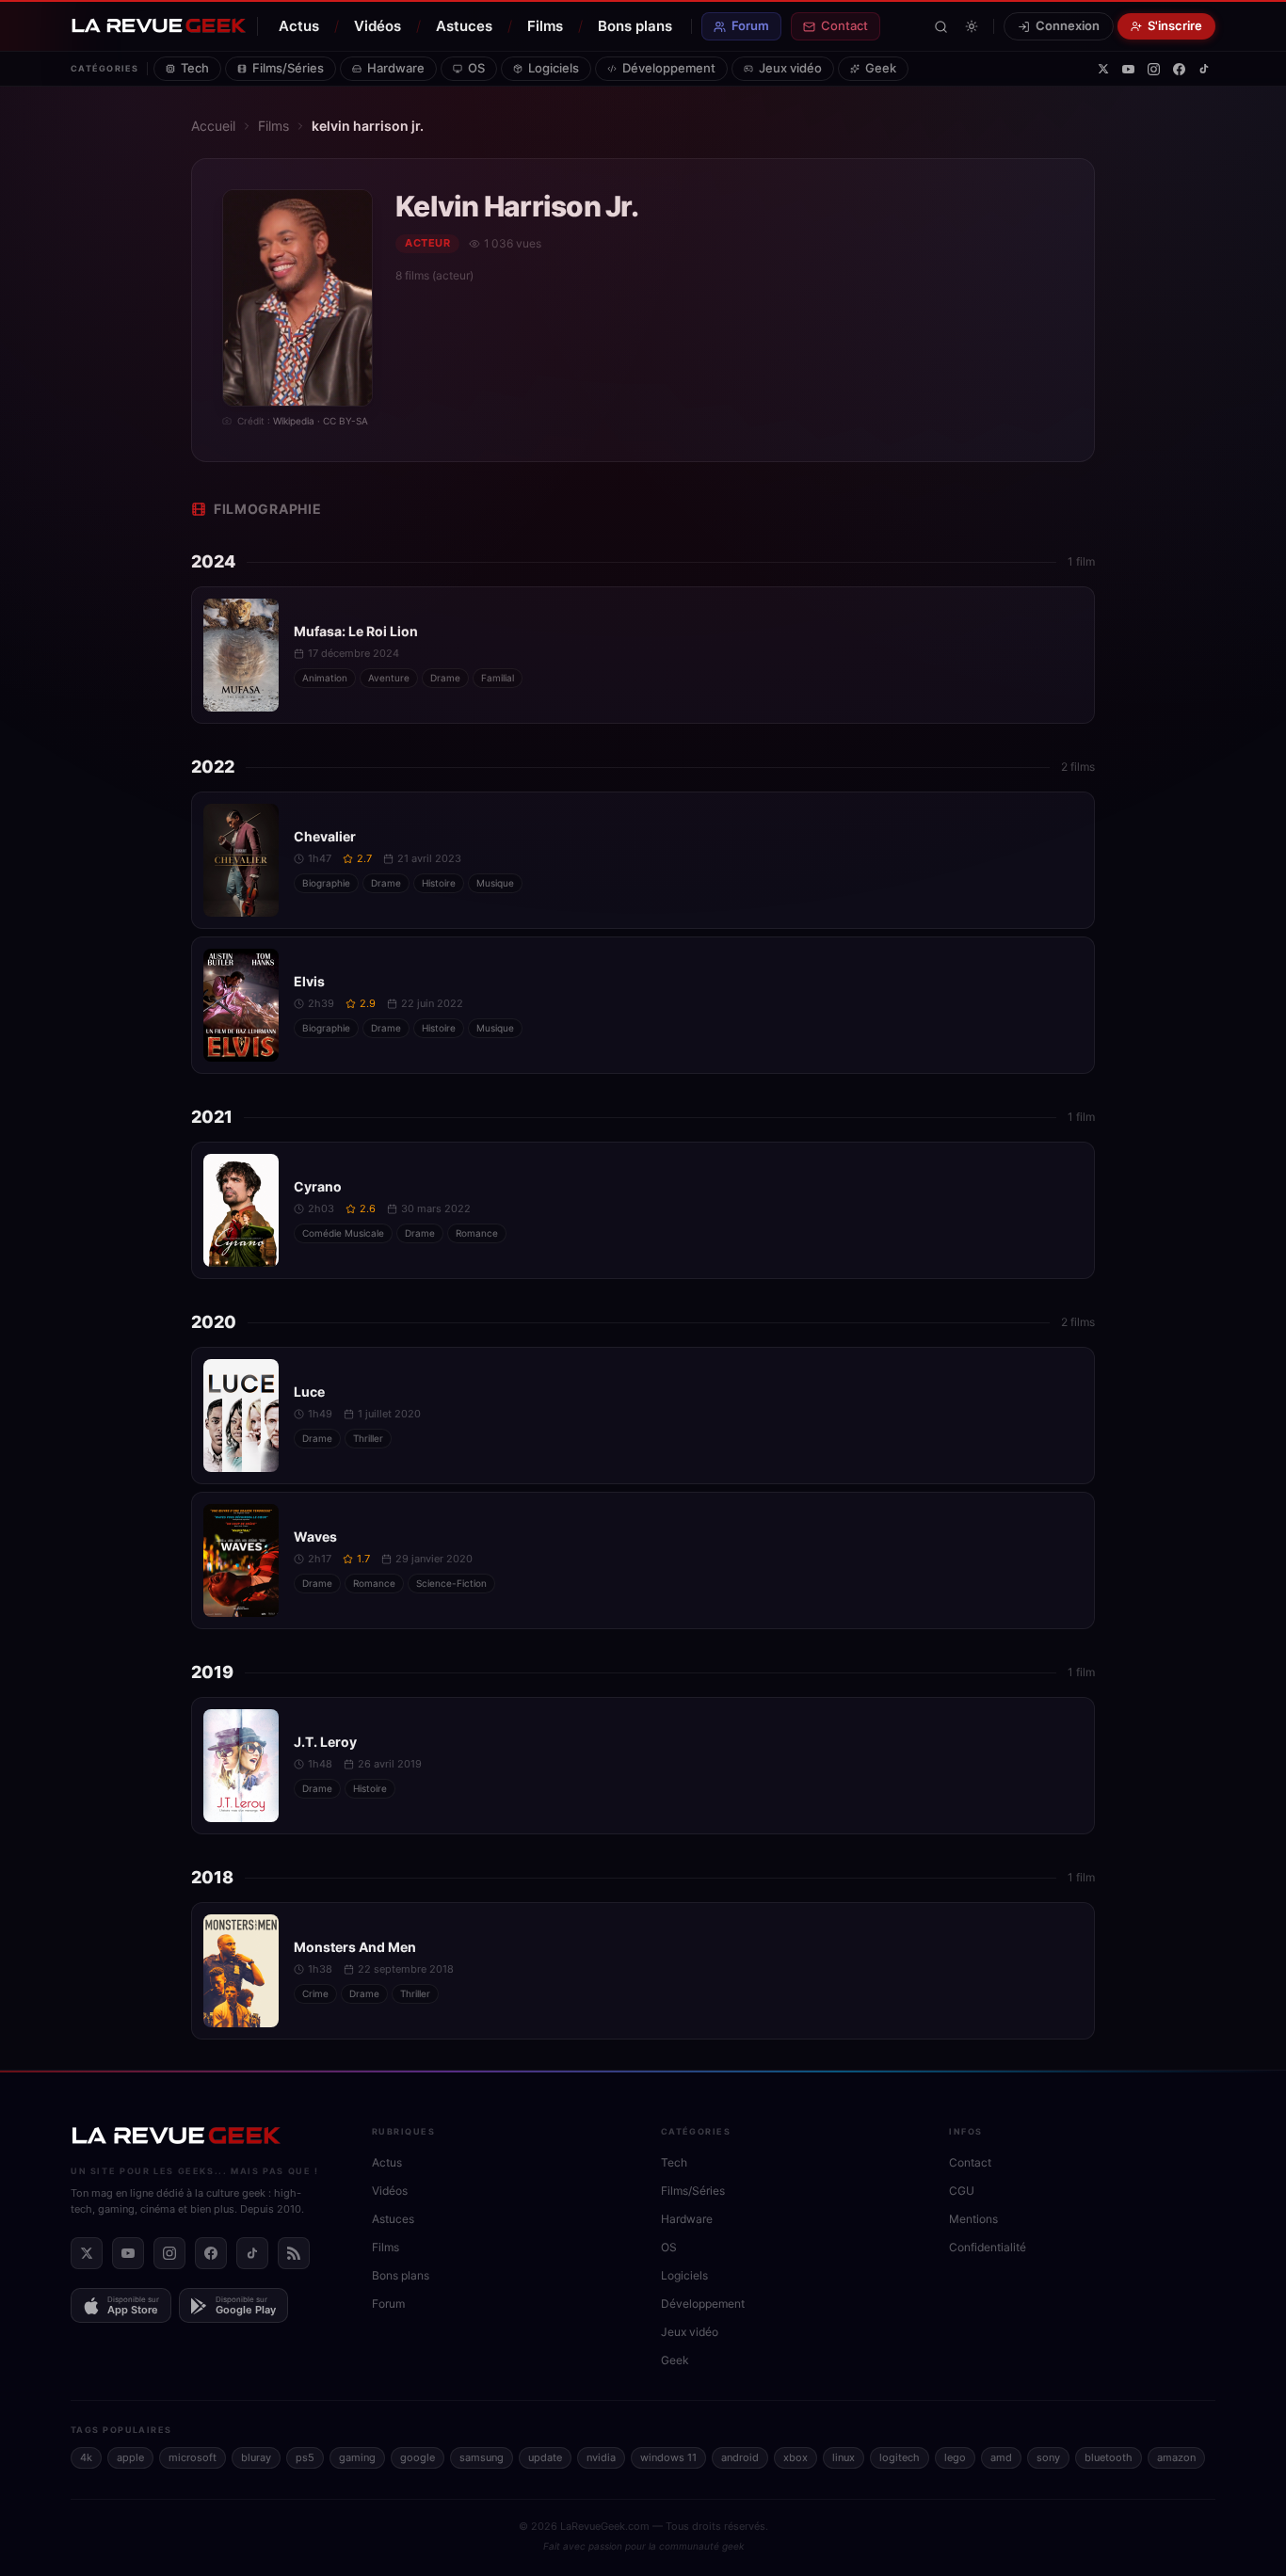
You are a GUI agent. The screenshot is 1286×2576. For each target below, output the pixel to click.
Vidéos (378, 26)
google (418, 2457)
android (740, 2457)
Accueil (213, 126)
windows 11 (668, 2457)
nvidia (601, 2457)
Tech (195, 68)
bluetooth (1109, 2457)
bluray (256, 2457)
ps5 (305, 2457)
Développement (669, 68)
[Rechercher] (941, 27)
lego (955, 2457)
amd (1001, 2457)
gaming (357, 2457)
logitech (900, 2457)
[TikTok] (1204, 69)
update (545, 2457)
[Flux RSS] (294, 2253)
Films (545, 26)
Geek (881, 68)
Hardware (396, 68)
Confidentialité (988, 2247)
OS (476, 68)
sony (1048, 2457)
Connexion (1068, 25)
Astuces (464, 26)
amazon (1176, 2457)
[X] (1103, 69)
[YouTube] (1128, 69)
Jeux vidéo (790, 68)
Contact (844, 25)
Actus (299, 26)
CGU (962, 2191)
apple (130, 2457)
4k (86, 2457)
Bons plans (635, 26)
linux (844, 2457)
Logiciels (554, 68)
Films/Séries (288, 68)
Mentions (973, 2219)
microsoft (193, 2457)
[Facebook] (1179, 69)
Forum (750, 25)
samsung (482, 2457)
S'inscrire (1175, 25)
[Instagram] (1154, 69)
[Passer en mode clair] (972, 26)
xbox (796, 2457)
